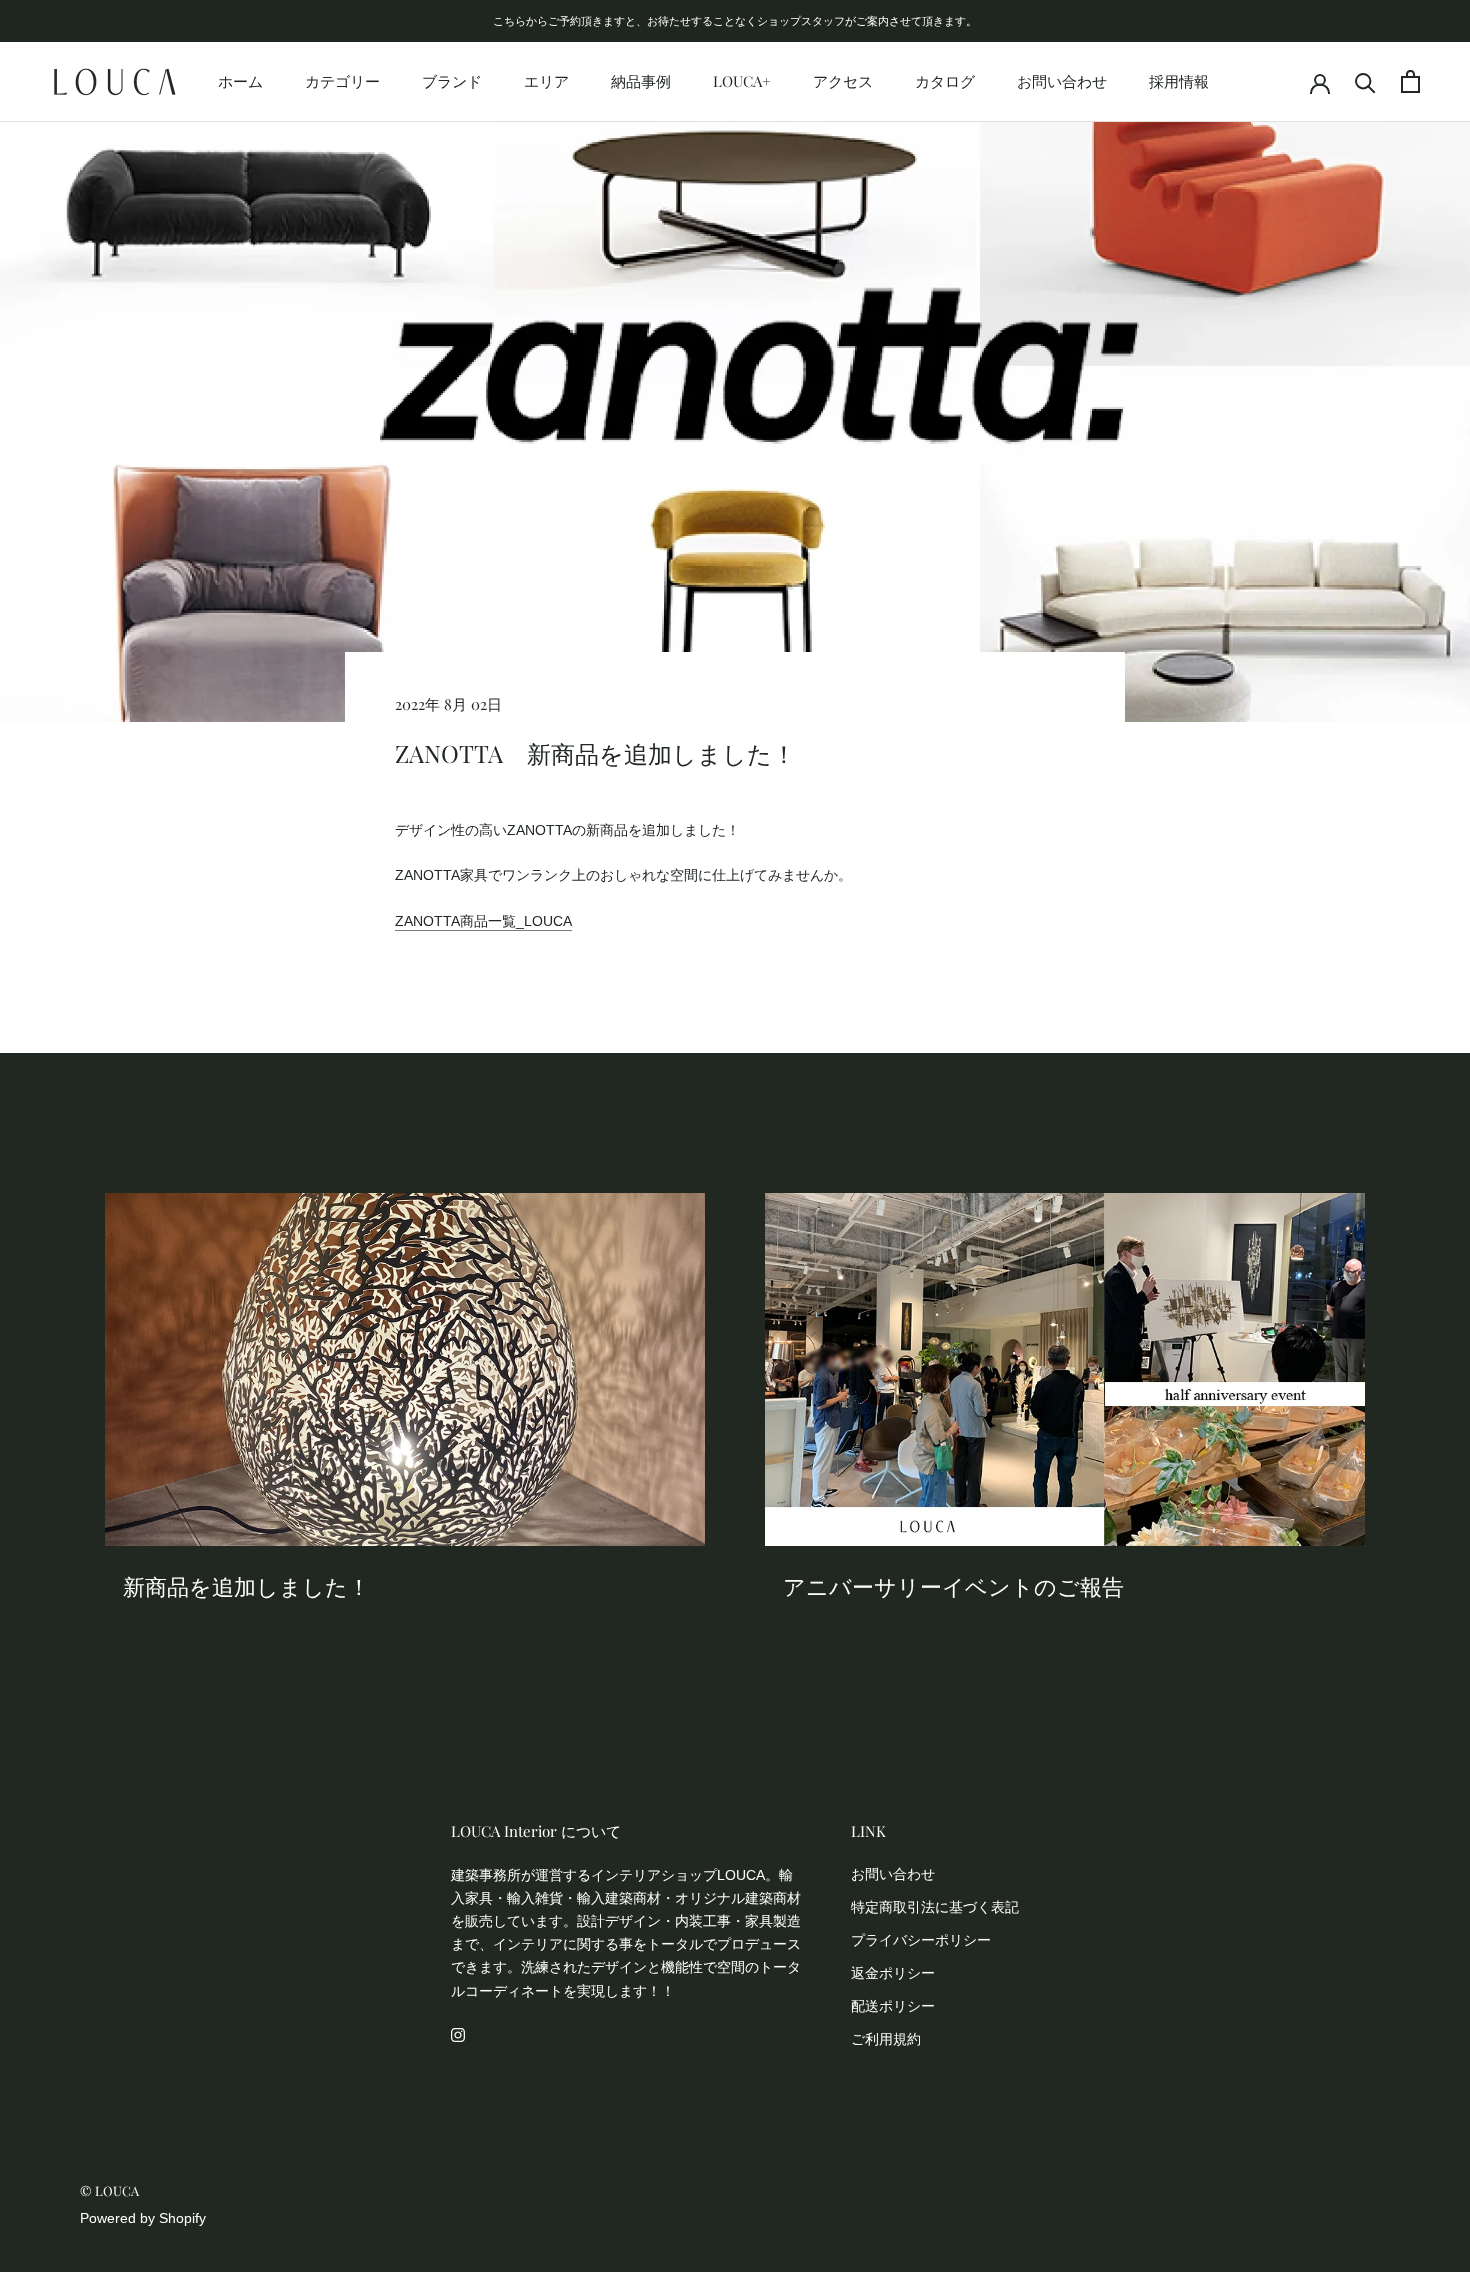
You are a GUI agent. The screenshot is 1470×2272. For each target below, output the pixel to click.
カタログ (945, 81)
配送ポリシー (893, 2006)
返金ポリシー (893, 1973)
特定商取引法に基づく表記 (935, 1907)
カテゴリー (342, 81)
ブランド (452, 81)
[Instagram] (458, 2034)
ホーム (240, 81)
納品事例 (641, 81)
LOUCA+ (742, 81)
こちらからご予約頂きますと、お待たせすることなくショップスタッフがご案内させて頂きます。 (735, 20)
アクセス (843, 81)
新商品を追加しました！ (246, 1586)
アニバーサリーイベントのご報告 (953, 1586)
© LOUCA (109, 2190)
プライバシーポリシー (921, 1940)
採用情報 (1179, 81)
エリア (546, 81)
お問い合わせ (1062, 81)
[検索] (1365, 81)
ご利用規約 (886, 2039)
